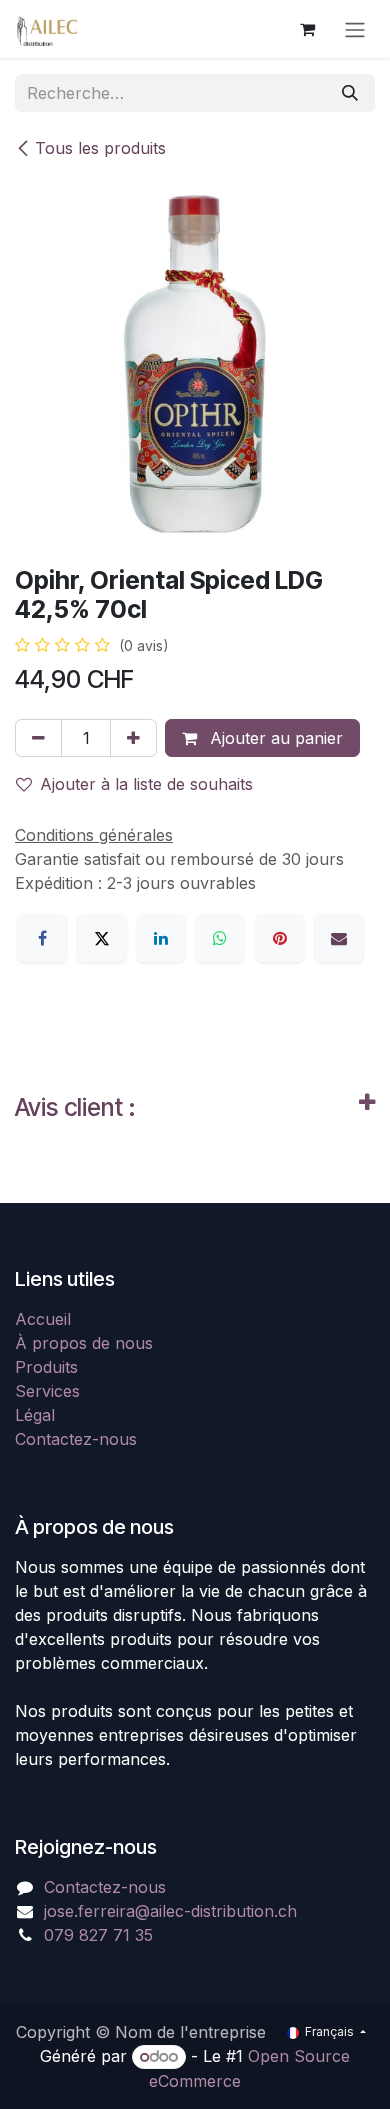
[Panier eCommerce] (307, 29)
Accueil (43, 1319)
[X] (102, 938)
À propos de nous (84, 1343)
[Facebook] (42, 938)
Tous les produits (100, 148)
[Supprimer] (38, 738)
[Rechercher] (350, 93)
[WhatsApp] (220, 938)
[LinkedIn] (161, 938)
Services (47, 1391)
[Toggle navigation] (355, 29)
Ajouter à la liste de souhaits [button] (146, 784)
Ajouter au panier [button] (274, 738)
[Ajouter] (133, 738)
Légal (35, 1415)
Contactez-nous (76, 1439)
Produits (46, 1367)
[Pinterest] (280, 938)
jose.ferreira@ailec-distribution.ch (170, 1911)
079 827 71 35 (98, 1935)
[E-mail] (339, 938)
